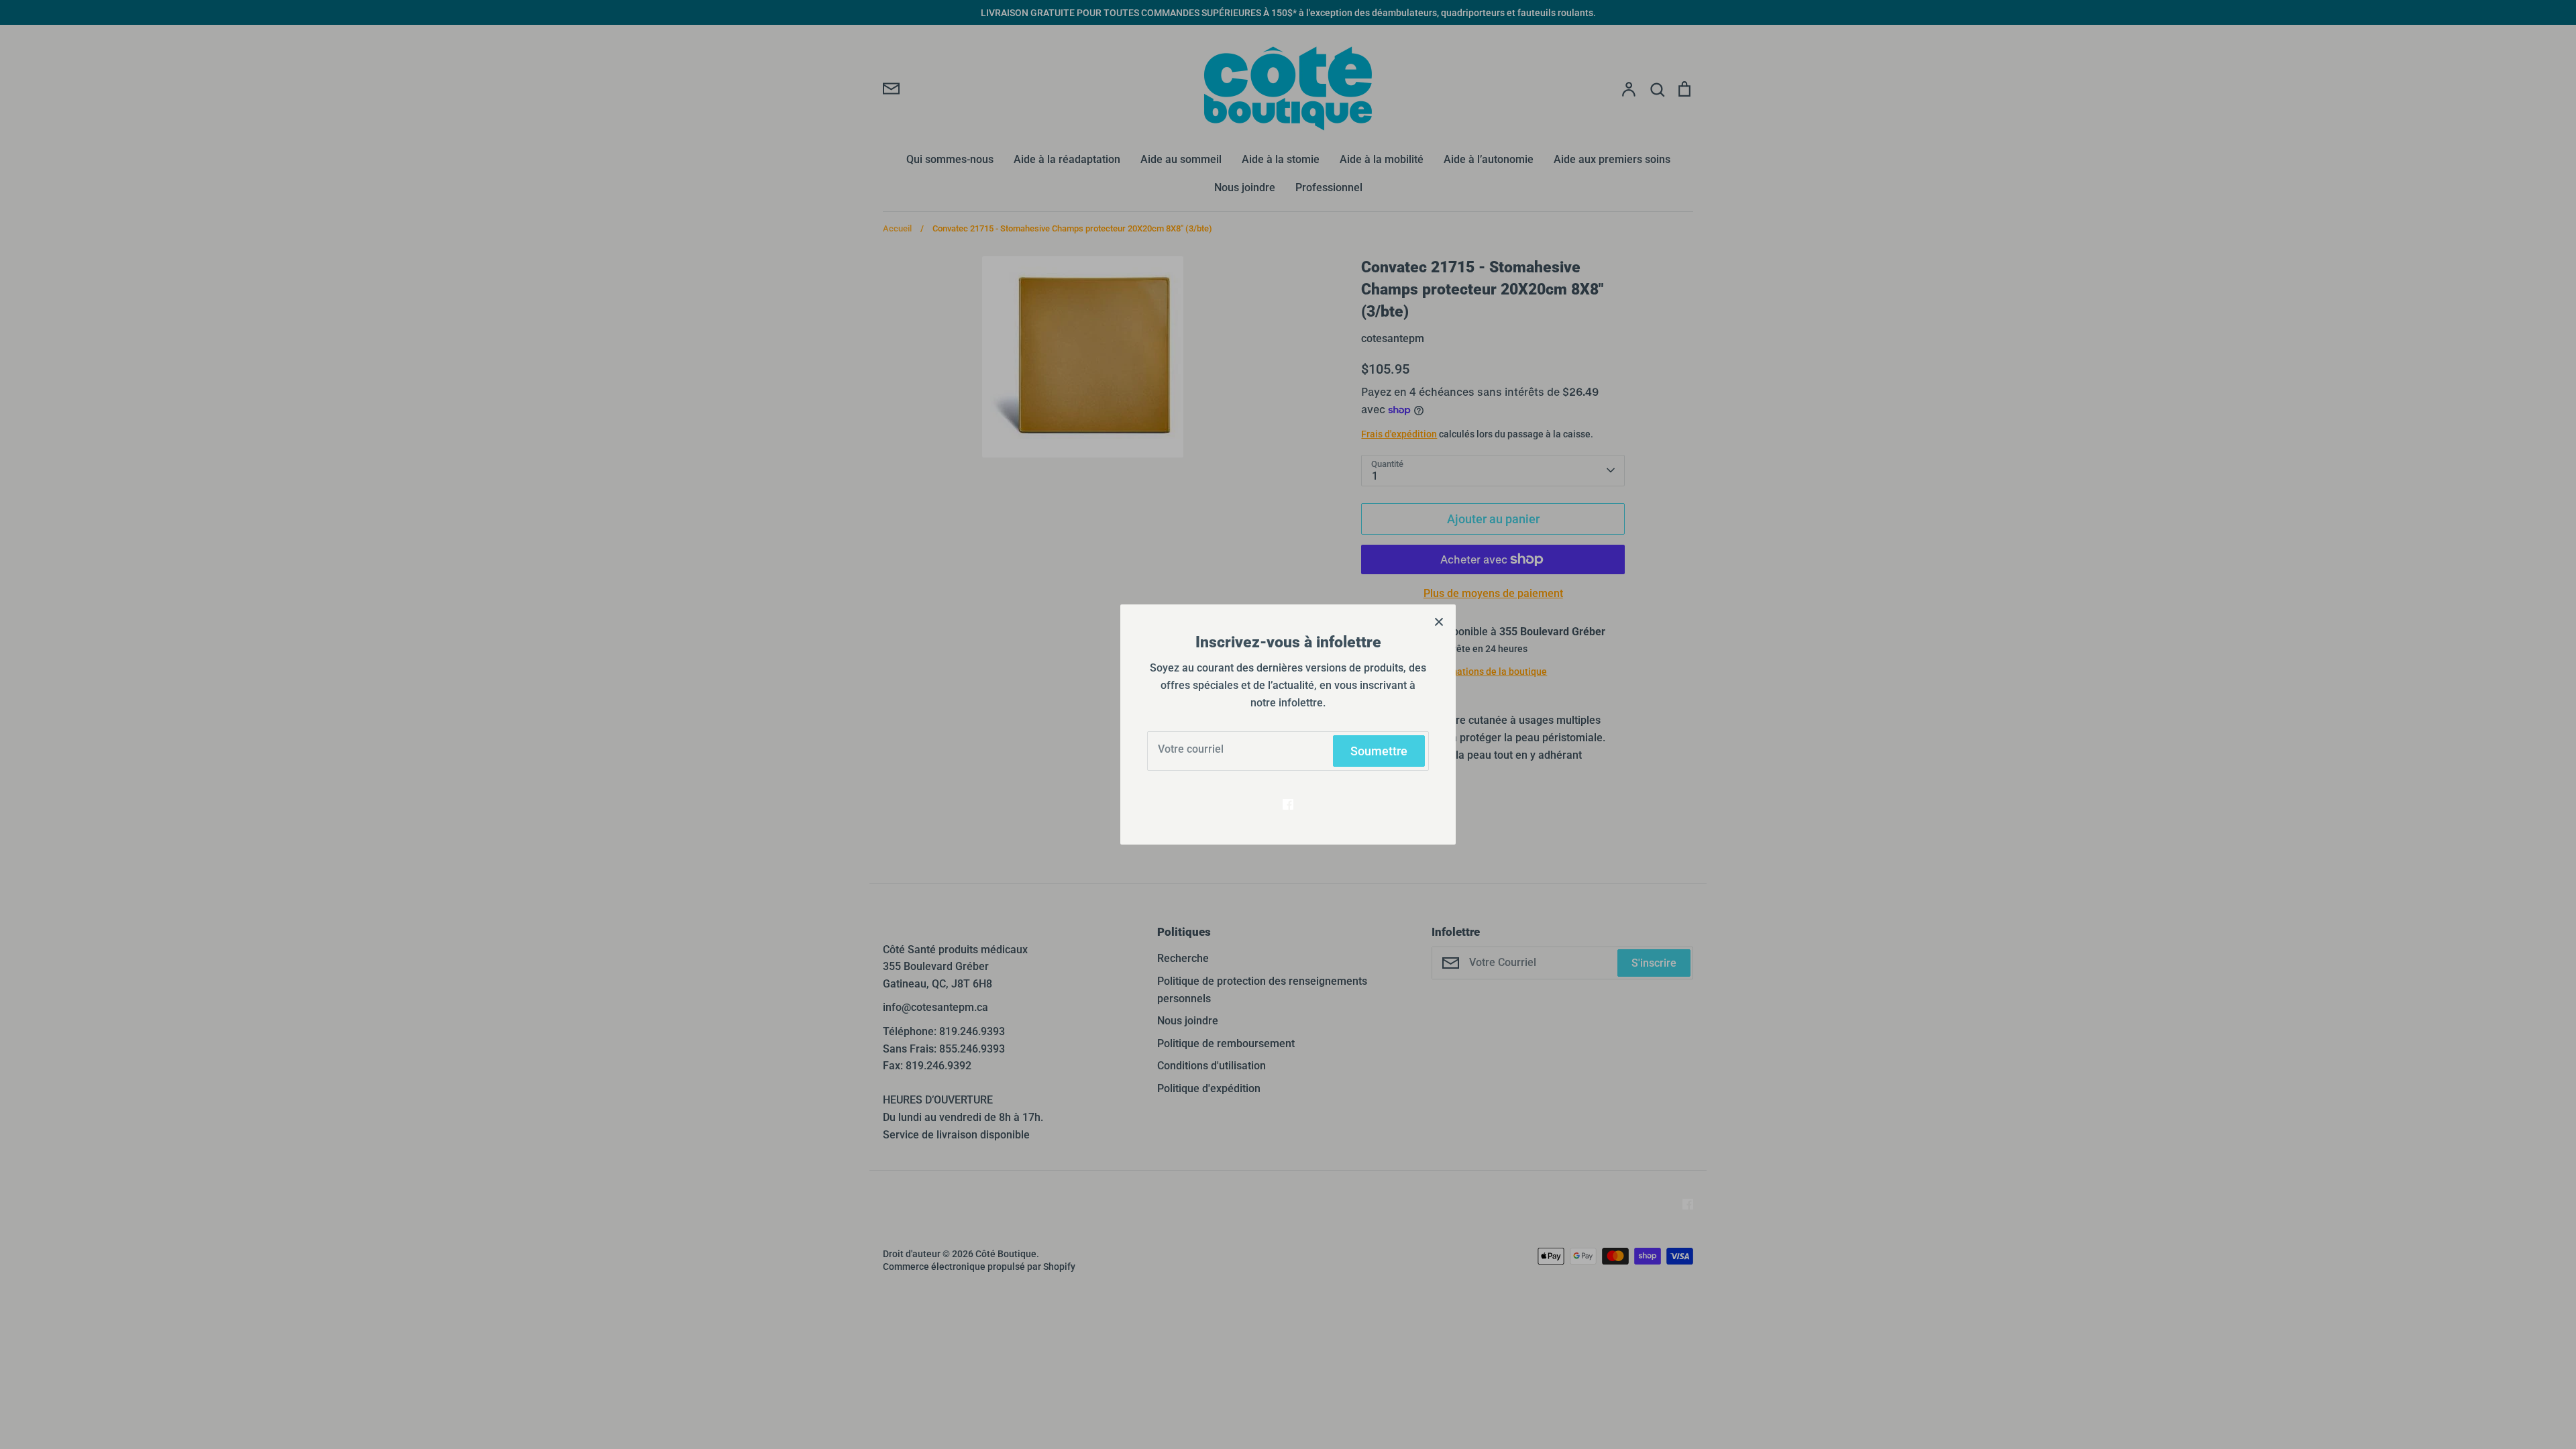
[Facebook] (1288, 804)
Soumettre (1379, 751)
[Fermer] (1439, 621)
